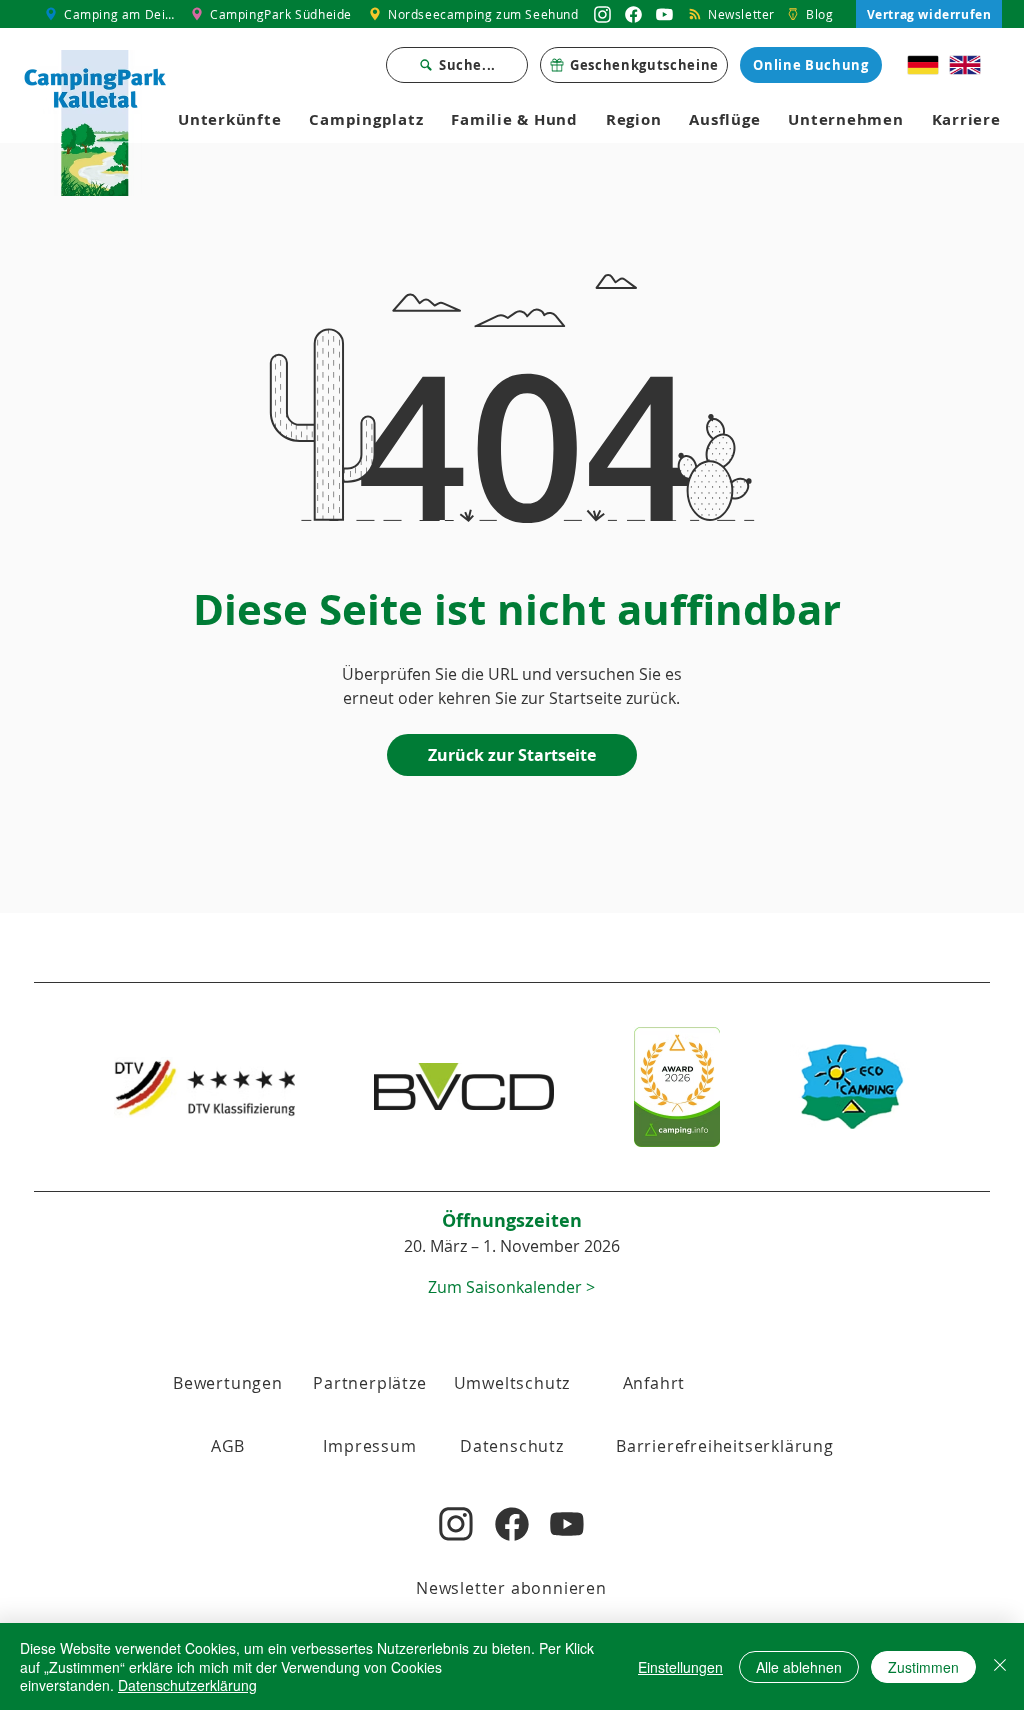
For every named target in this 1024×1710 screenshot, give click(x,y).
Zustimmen (923, 1667)
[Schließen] (1000, 1666)
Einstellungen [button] (680, 1667)
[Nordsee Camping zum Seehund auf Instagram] (602, 14)
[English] (965, 65)
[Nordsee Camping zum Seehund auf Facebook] (633, 14)
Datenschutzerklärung (187, 1685)
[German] (923, 65)
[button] (228, 1446)
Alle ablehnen (799, 1667)
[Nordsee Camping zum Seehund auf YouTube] (664, 14)
